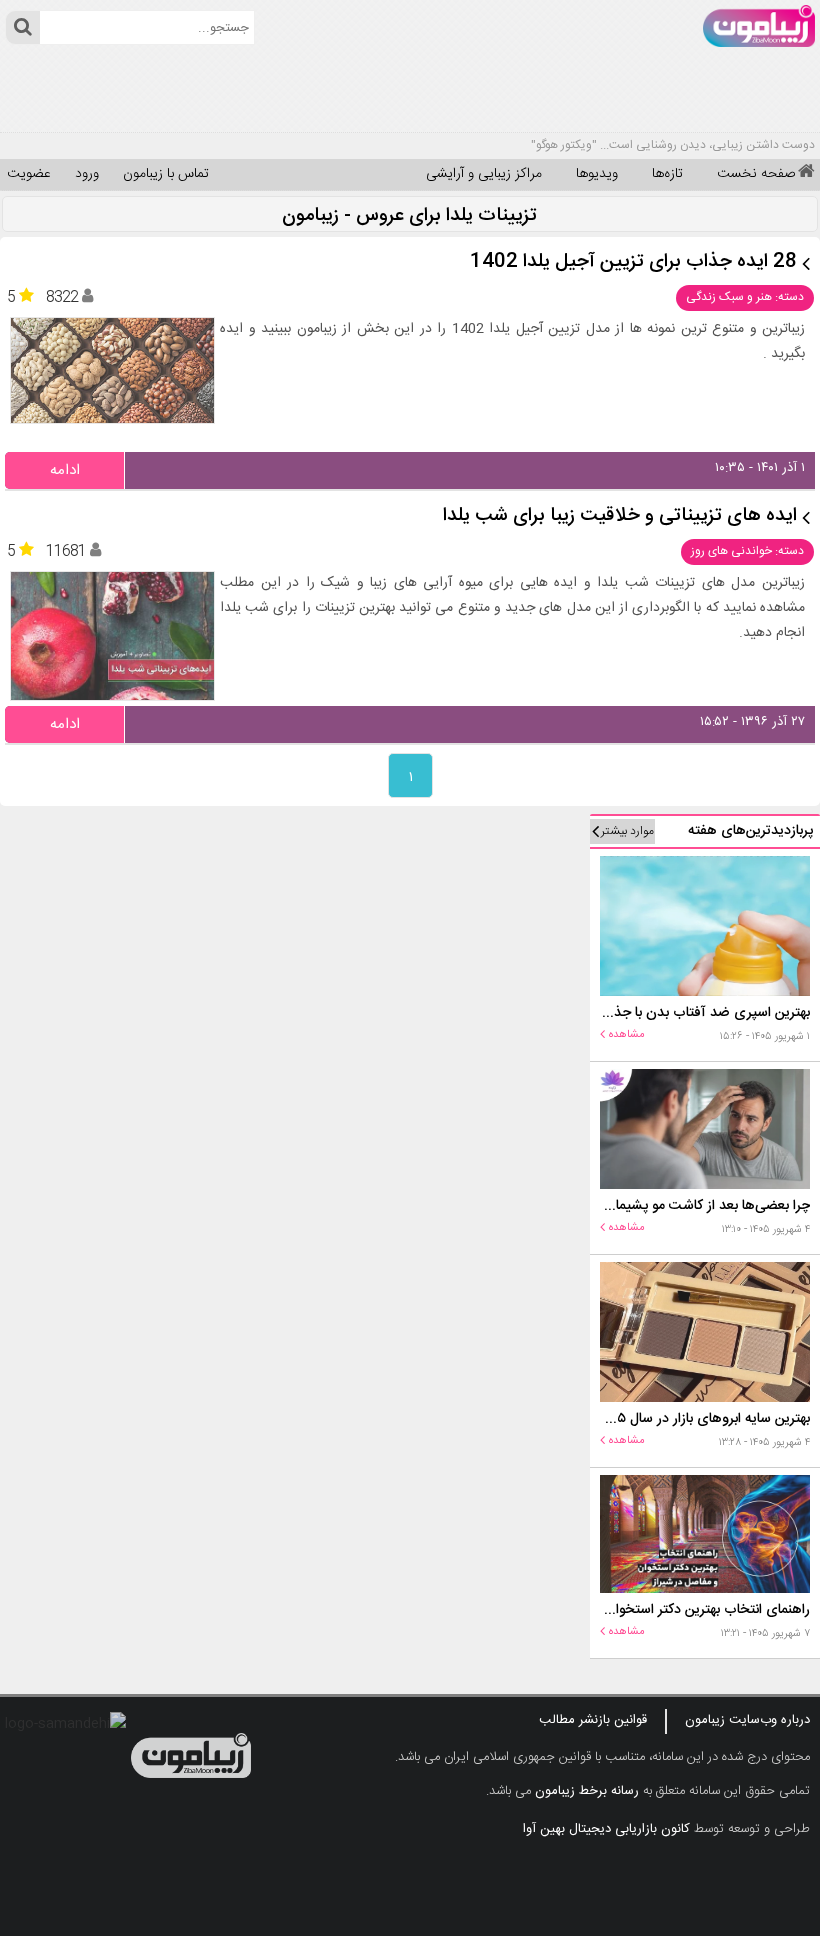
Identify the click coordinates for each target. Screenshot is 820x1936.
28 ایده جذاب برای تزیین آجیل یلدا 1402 (633, 262)
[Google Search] (22, 27)
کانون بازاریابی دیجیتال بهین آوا (606, 1829)
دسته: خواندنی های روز (747, 551)
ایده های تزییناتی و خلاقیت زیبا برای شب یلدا (620, 516)
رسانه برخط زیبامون (587, 1791)
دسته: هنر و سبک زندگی (745, 297)
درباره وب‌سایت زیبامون (747, 1720)
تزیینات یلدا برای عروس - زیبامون (409, 216)
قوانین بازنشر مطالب (593, 1720)
